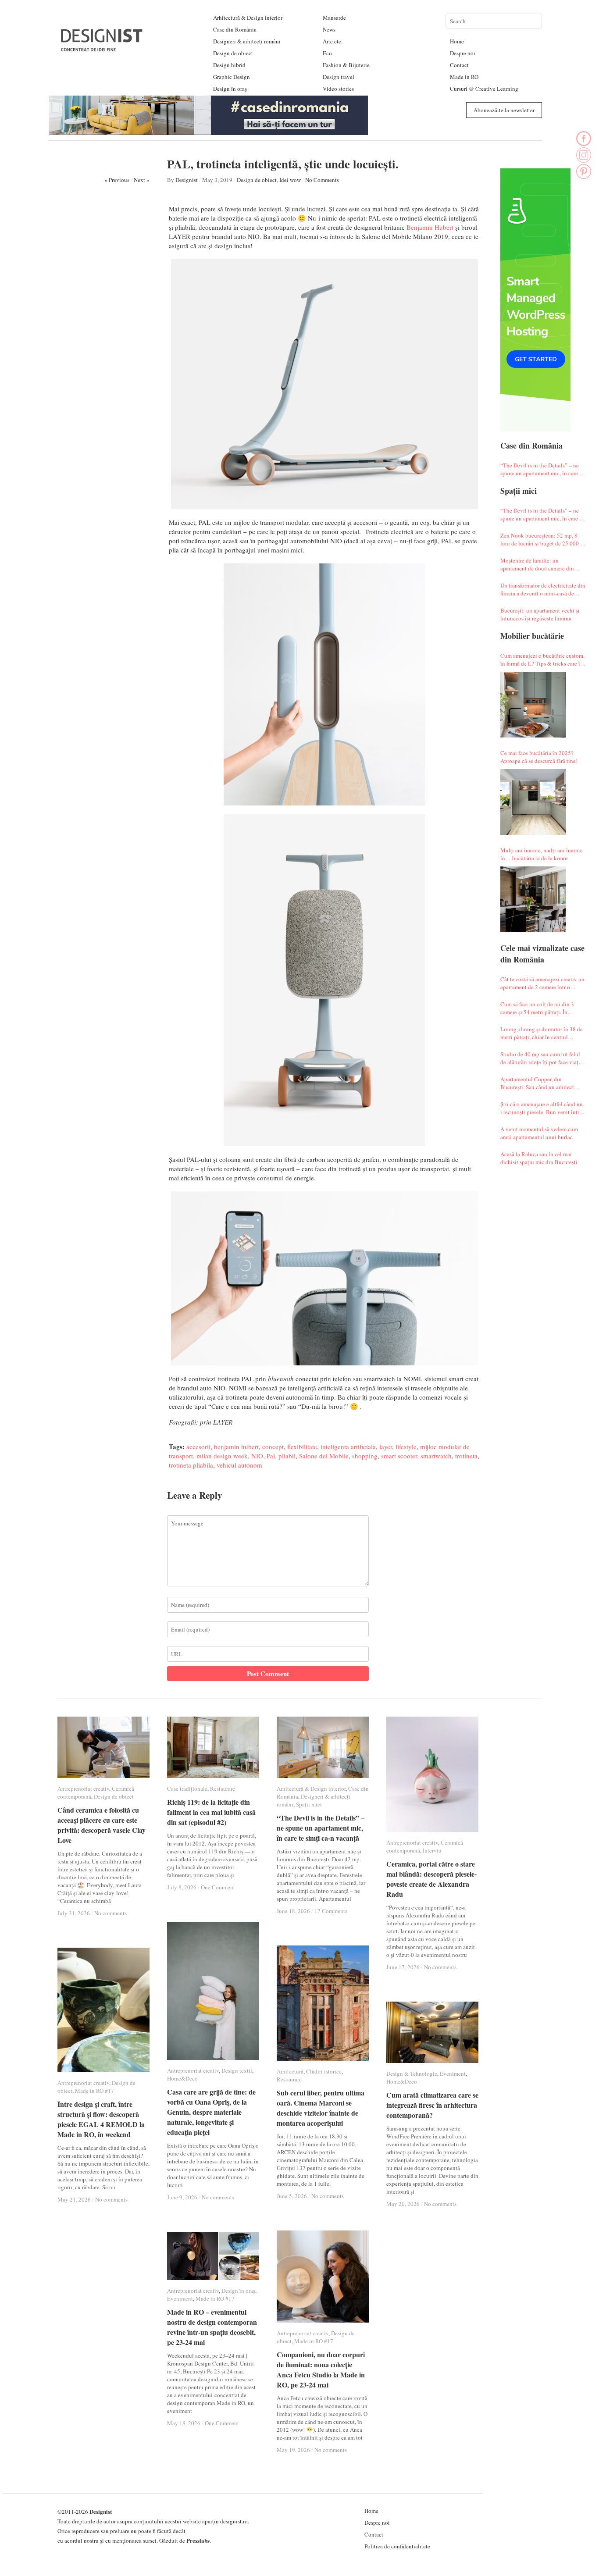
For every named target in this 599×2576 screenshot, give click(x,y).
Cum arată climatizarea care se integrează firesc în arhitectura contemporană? (432, 2105)
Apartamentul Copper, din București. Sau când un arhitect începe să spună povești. (537, 1083)
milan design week (222, 1456)
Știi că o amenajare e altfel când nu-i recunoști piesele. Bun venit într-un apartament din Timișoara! (542, 1108)
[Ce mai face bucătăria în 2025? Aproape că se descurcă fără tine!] (533, 802)
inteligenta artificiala (348, 1447)
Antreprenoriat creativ (83, 1789)
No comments (111, 1913)
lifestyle (406, 1447)
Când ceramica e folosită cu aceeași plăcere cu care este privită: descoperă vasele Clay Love (102, 1825)
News (329, 29)
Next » (142, 180)
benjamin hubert (236, 1447)
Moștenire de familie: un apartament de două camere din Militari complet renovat (537, 564)
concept (273, 1447)
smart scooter (399, 1456)
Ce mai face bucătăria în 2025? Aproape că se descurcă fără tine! (539, 757)
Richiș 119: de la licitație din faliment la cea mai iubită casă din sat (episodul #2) (211, 1812)
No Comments (322, 180)
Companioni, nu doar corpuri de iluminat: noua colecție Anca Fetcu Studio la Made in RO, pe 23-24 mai (321, 2369)
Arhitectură (290, 2071)
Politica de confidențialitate (397, 2546)
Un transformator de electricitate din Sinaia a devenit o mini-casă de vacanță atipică (543, 589)
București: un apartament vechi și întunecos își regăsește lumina (540, 614)
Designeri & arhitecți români (247, 41)
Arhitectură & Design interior (248, 18)
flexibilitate (302, 1447)
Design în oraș (230, 89)
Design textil (237, 2070)
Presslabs (198, 2540)
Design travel (339, 77)
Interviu (432, 1850)
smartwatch (436, 1456)
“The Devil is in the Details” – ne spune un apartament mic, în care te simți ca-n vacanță (542, 469)
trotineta (466, 1456)
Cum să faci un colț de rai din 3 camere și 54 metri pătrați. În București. (537, 1008)
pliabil (287, 1456)
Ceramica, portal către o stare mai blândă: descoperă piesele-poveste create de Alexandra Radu (431, 1879)
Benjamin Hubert (430, 227)
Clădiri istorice (324, 2071)
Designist (187, 180)
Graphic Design (232, 77)
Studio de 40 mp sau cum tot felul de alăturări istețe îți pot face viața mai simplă (541, 1058)
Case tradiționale (187, 1789)
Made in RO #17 (94, 2091)
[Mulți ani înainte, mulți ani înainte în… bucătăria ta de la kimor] (533, 899)
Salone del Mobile (324, 1456)
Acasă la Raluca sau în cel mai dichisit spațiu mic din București (539, 1158)
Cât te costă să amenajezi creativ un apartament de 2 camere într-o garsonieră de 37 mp (542, 983)
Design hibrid (229, 65)
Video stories (338, 89)
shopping (365, 1456)
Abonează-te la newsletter (504, 110)
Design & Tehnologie (412, 2074)
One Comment (218, 1887)
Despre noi (463, 53)
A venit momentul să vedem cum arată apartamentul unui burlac (539, 1133)
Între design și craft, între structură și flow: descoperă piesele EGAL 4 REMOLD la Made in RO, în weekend (101, 2119)
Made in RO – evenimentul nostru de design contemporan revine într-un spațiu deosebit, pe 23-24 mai (212, 2327)
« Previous (117, 180)
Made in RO (464, 77)
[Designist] (102, 48)
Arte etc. (333, 41)
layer (386, 1447)
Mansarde (334, 18)
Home (457, 41)
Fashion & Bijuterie (346, 65)
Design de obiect (233, 53)
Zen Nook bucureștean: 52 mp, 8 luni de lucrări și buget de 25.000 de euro (543, 539)
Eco (327, 53)
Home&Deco (182, 2078)
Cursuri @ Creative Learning (484, 89)
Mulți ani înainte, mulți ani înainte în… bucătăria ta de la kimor (542, 854)
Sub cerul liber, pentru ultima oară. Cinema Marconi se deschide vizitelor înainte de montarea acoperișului (321, 2108)
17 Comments (331, 1911)
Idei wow (290, 180)
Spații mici (309, 1804)
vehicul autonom (239, 1465)
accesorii (198, 1447)
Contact (459, 65)
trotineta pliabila (191, 1465)
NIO (257, 1456)
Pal (271, 1456)
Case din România (235, 29)
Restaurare (223, 1789)
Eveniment (453, 2074)
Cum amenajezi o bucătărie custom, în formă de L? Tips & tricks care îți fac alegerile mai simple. (542, 659)
